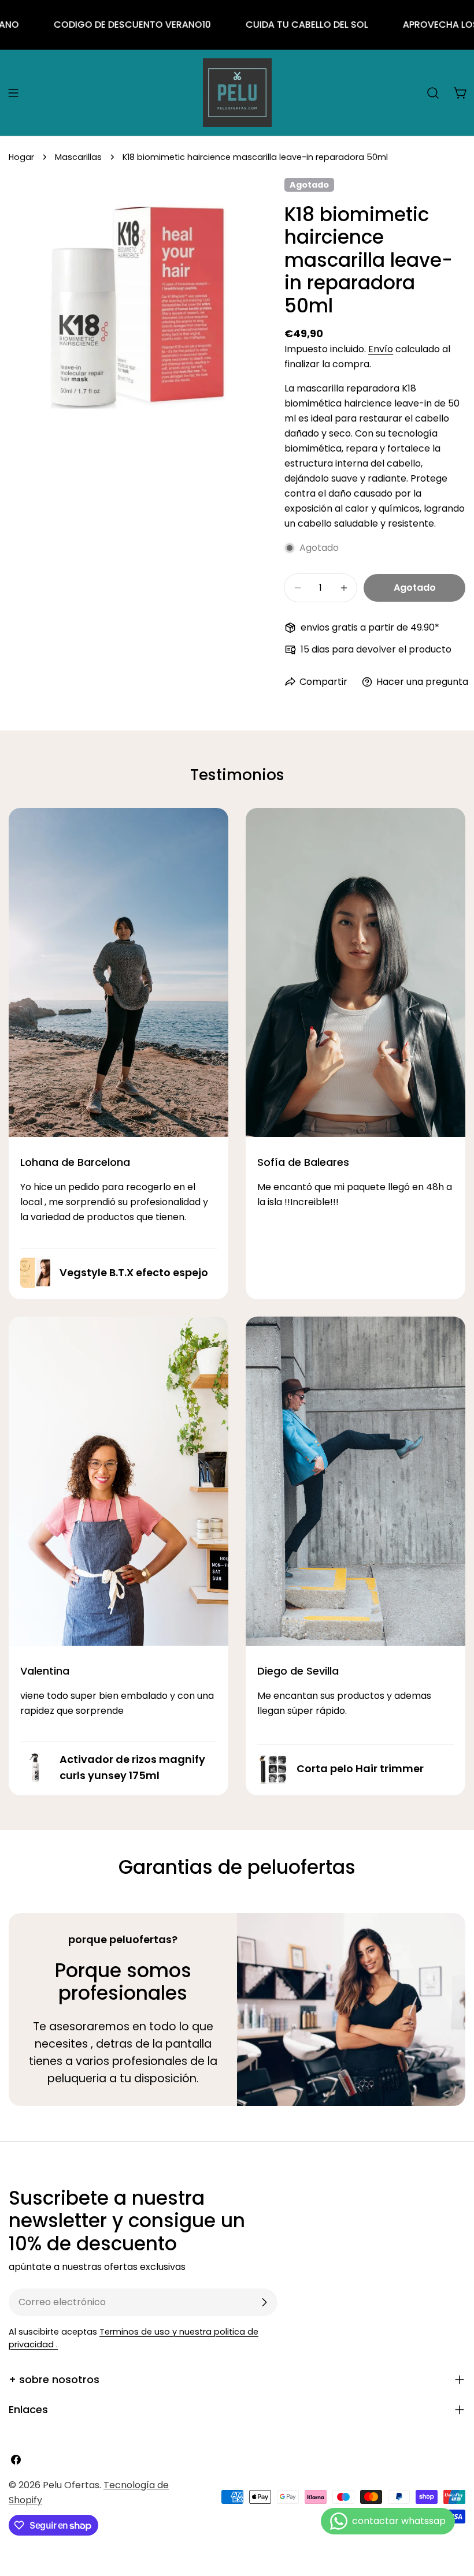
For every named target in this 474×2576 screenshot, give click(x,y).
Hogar (21, 157)
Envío (381, 349)
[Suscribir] (264, 2302)
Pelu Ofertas (71, 2485)
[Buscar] (433, 93)
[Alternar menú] (13, 93)
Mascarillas (78, 157)
